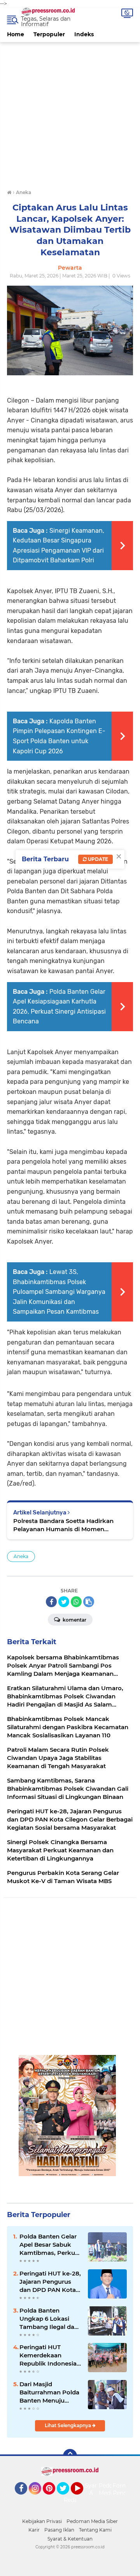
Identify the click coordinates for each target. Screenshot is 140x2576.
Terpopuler (49, 34)
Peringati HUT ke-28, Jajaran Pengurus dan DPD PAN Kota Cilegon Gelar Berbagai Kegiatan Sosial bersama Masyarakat (50, 2282)
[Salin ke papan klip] (89, 1602)
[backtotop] (70, 2456)
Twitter (66, 2498)
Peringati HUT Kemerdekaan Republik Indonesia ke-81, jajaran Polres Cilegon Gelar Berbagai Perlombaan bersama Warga (49, 2355)
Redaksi (74, 2500)
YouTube (82, 2498)
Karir (34, 2530)
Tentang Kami (95, 2530)
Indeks (84, 34)
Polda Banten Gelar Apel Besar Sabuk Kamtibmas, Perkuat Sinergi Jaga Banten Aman (50, 2245)
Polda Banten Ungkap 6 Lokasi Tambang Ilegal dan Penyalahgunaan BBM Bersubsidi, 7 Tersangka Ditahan (49, 2319)
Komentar (74, 1620)
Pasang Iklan (59, 2530)
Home (16, 34)
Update (97, 859)
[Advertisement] (70, 112)
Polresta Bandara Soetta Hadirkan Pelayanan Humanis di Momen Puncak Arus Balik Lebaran (63, 1525)
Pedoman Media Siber (92, 2521)
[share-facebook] (51, 1602)
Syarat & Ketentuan (70, 2539)
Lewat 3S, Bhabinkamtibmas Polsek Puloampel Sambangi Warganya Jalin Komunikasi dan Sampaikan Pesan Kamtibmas (59, 1292)
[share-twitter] (64, 1602)
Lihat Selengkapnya (68, 2425)
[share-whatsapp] (76, 1602)
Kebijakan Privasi (42, 2521)
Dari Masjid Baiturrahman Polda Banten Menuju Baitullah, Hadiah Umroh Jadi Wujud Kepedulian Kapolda (49, 2392)
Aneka (21, 1556)
